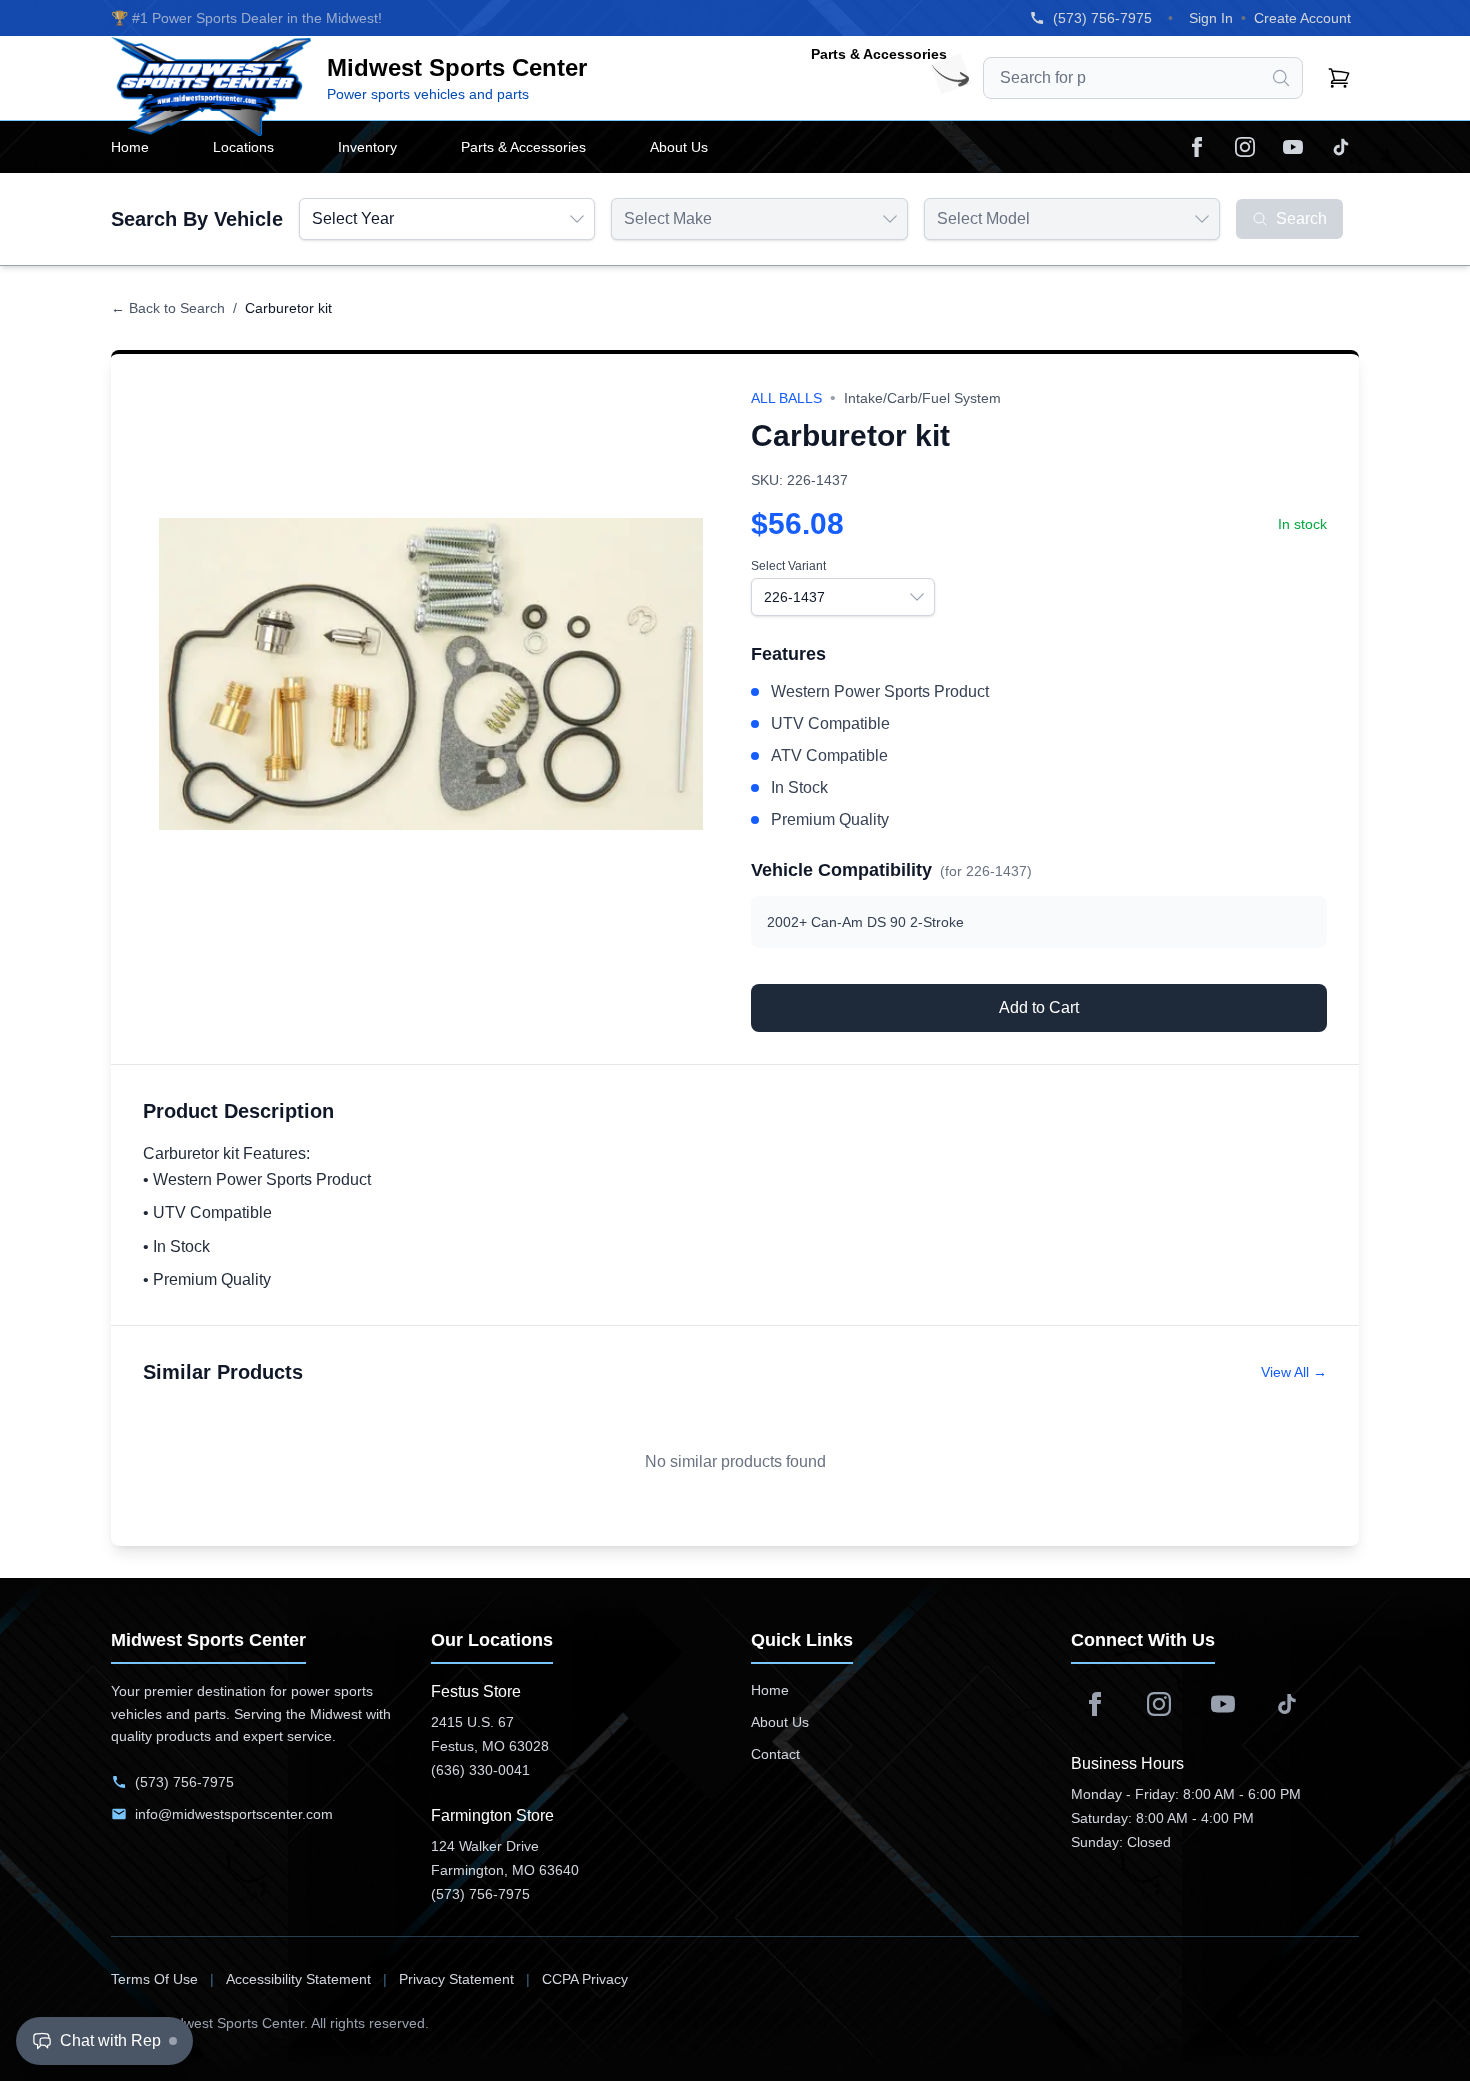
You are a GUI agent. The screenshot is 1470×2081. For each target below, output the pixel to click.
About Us (780, 1722)
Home (770, 1690)
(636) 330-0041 (480, 1770)
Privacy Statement (456, 1979)
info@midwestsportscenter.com (234, 1814)
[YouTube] (1293, 147)
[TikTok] (1341, 147)
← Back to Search (168, 308)
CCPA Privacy (585, 1979)
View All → (1294, 1372)
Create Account (1302, 18)
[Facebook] (1197, 147)
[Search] (1281, 78)
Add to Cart (1039, 1007)
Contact (775, 1754)
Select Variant (788, 566)
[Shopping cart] (1339, 78)
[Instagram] (1245, 147)
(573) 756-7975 (1102, 18)
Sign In (1211, 18)
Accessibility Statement (298, 1979)
